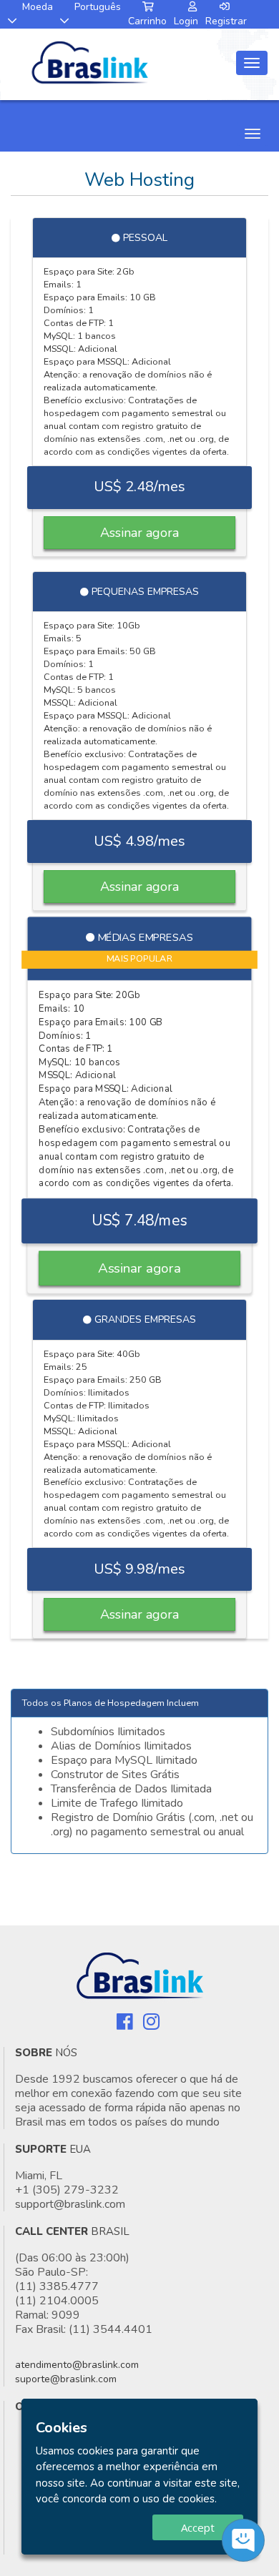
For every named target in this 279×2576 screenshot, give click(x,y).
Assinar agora (139, 533)
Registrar (226, 21)
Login (186, 21)
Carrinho (147, 21)
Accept (198, 2527)
